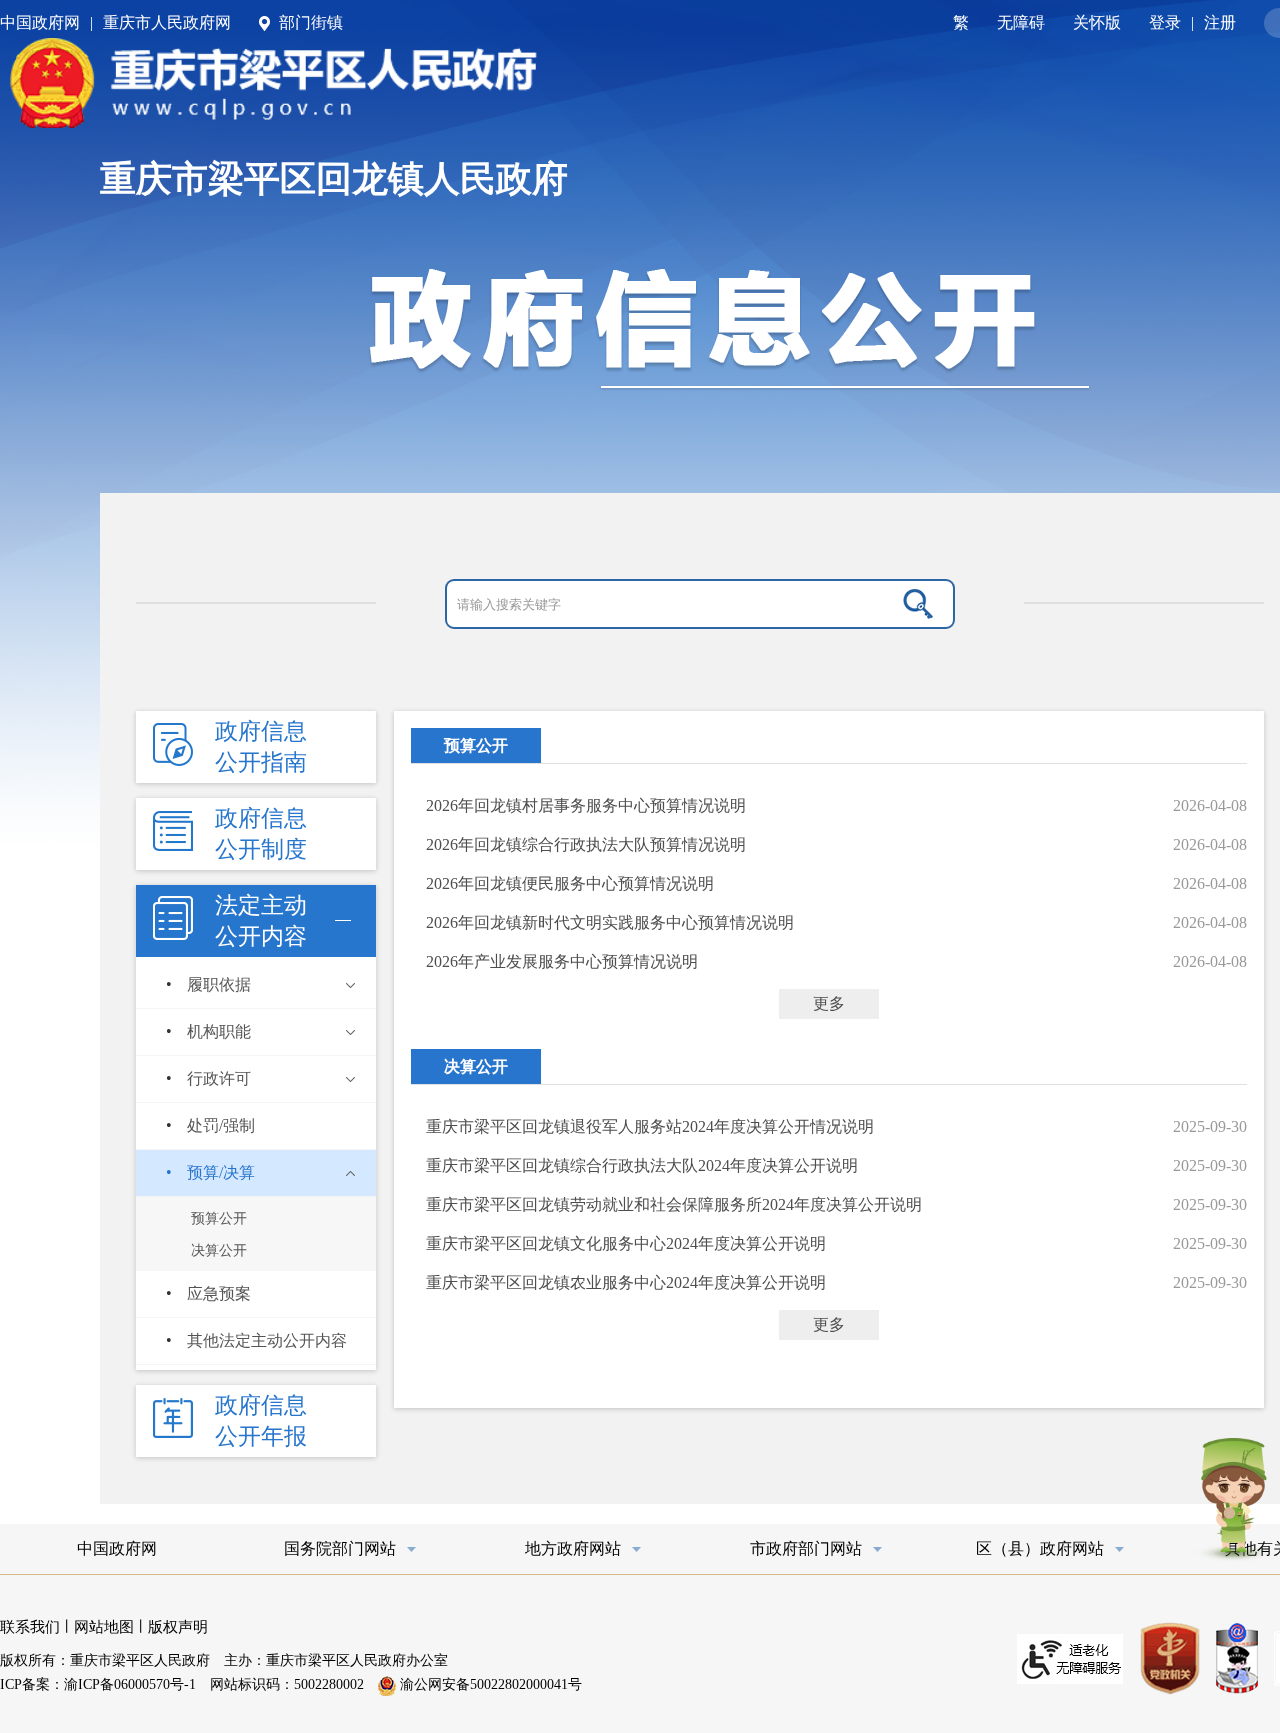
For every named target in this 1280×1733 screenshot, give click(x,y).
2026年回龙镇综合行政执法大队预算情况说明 (586, 844)
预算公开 (476, 745)
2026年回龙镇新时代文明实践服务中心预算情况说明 (610, 922)
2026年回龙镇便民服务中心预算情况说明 (570, 883)
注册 (1220, 22)
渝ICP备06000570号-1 (130, 1684)
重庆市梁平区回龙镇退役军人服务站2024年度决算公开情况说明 (650, 1126)
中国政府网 (40, 22)
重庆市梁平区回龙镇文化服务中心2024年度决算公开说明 (626, 1243)
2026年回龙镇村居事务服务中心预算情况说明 (586, 805)
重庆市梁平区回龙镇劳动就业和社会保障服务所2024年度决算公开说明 (674, 1204)
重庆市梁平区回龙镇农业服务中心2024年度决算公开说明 (626, 1282)
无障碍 (1021, 22)
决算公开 (476, 1066)
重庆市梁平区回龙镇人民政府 (334, 179)
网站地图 (104, 1627)
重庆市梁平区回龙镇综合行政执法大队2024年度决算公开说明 (642, 1165)
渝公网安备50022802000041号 (489, 1684)
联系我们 (30, 1627)
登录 (1165, 22)
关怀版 (1097, 22)
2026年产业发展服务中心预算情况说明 (562, 961)
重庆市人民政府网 (167, 22)
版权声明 (178, 1627)
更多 (829, 1003)
